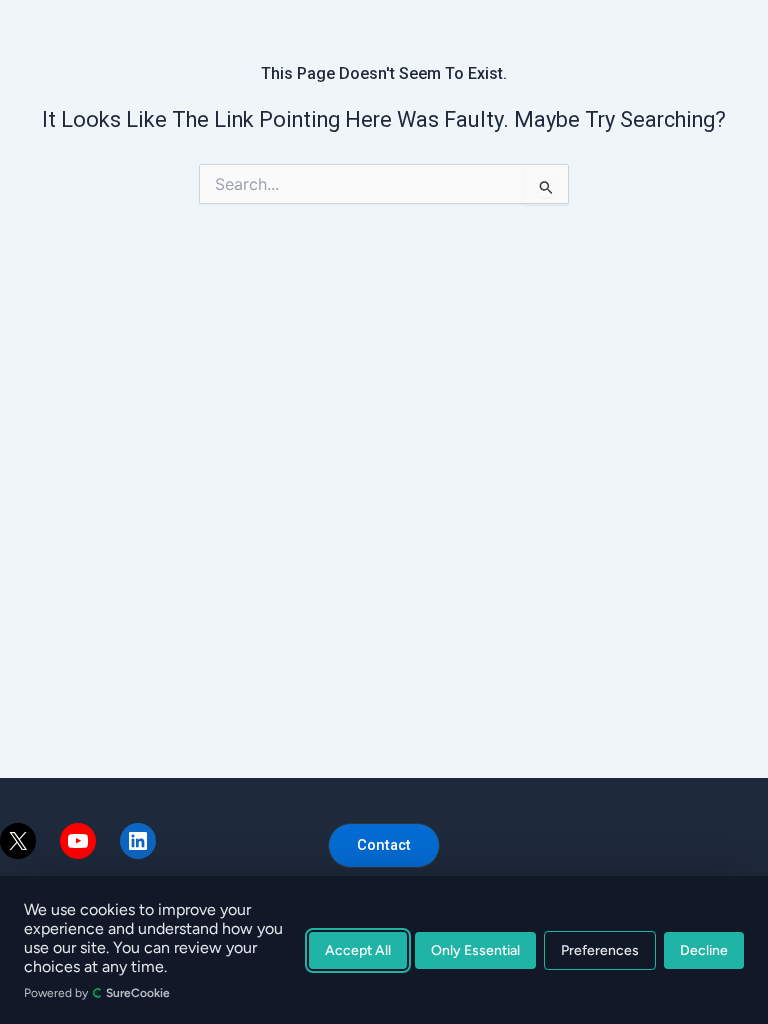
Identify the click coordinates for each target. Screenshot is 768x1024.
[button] (384, 845)
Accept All (358, 950)
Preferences (600, 950)
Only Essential (475, 950)
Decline (704, 950)
